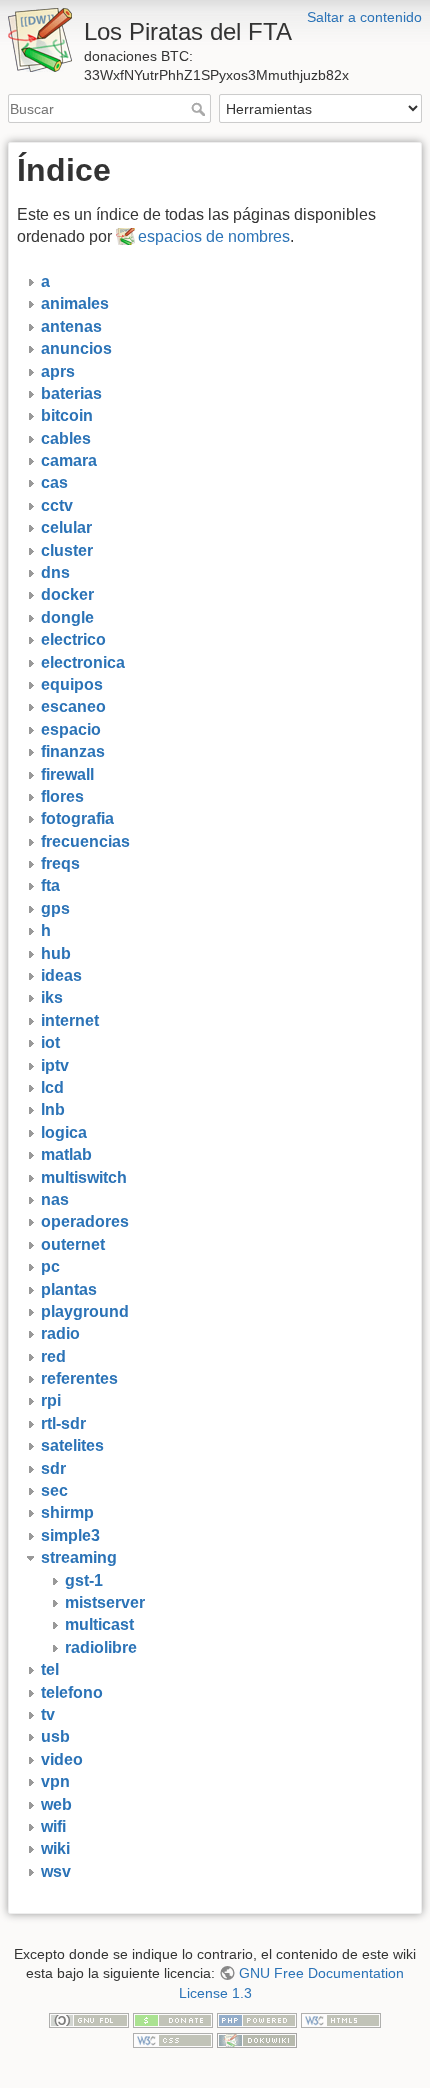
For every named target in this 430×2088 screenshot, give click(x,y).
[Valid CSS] (173, 2039)
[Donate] (173, 2020)
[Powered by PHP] (257, 2020)
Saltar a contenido (364, 17)
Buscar (200, 109)
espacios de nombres (214, 236)
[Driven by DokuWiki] (257, 2039)
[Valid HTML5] (341, 2020)
